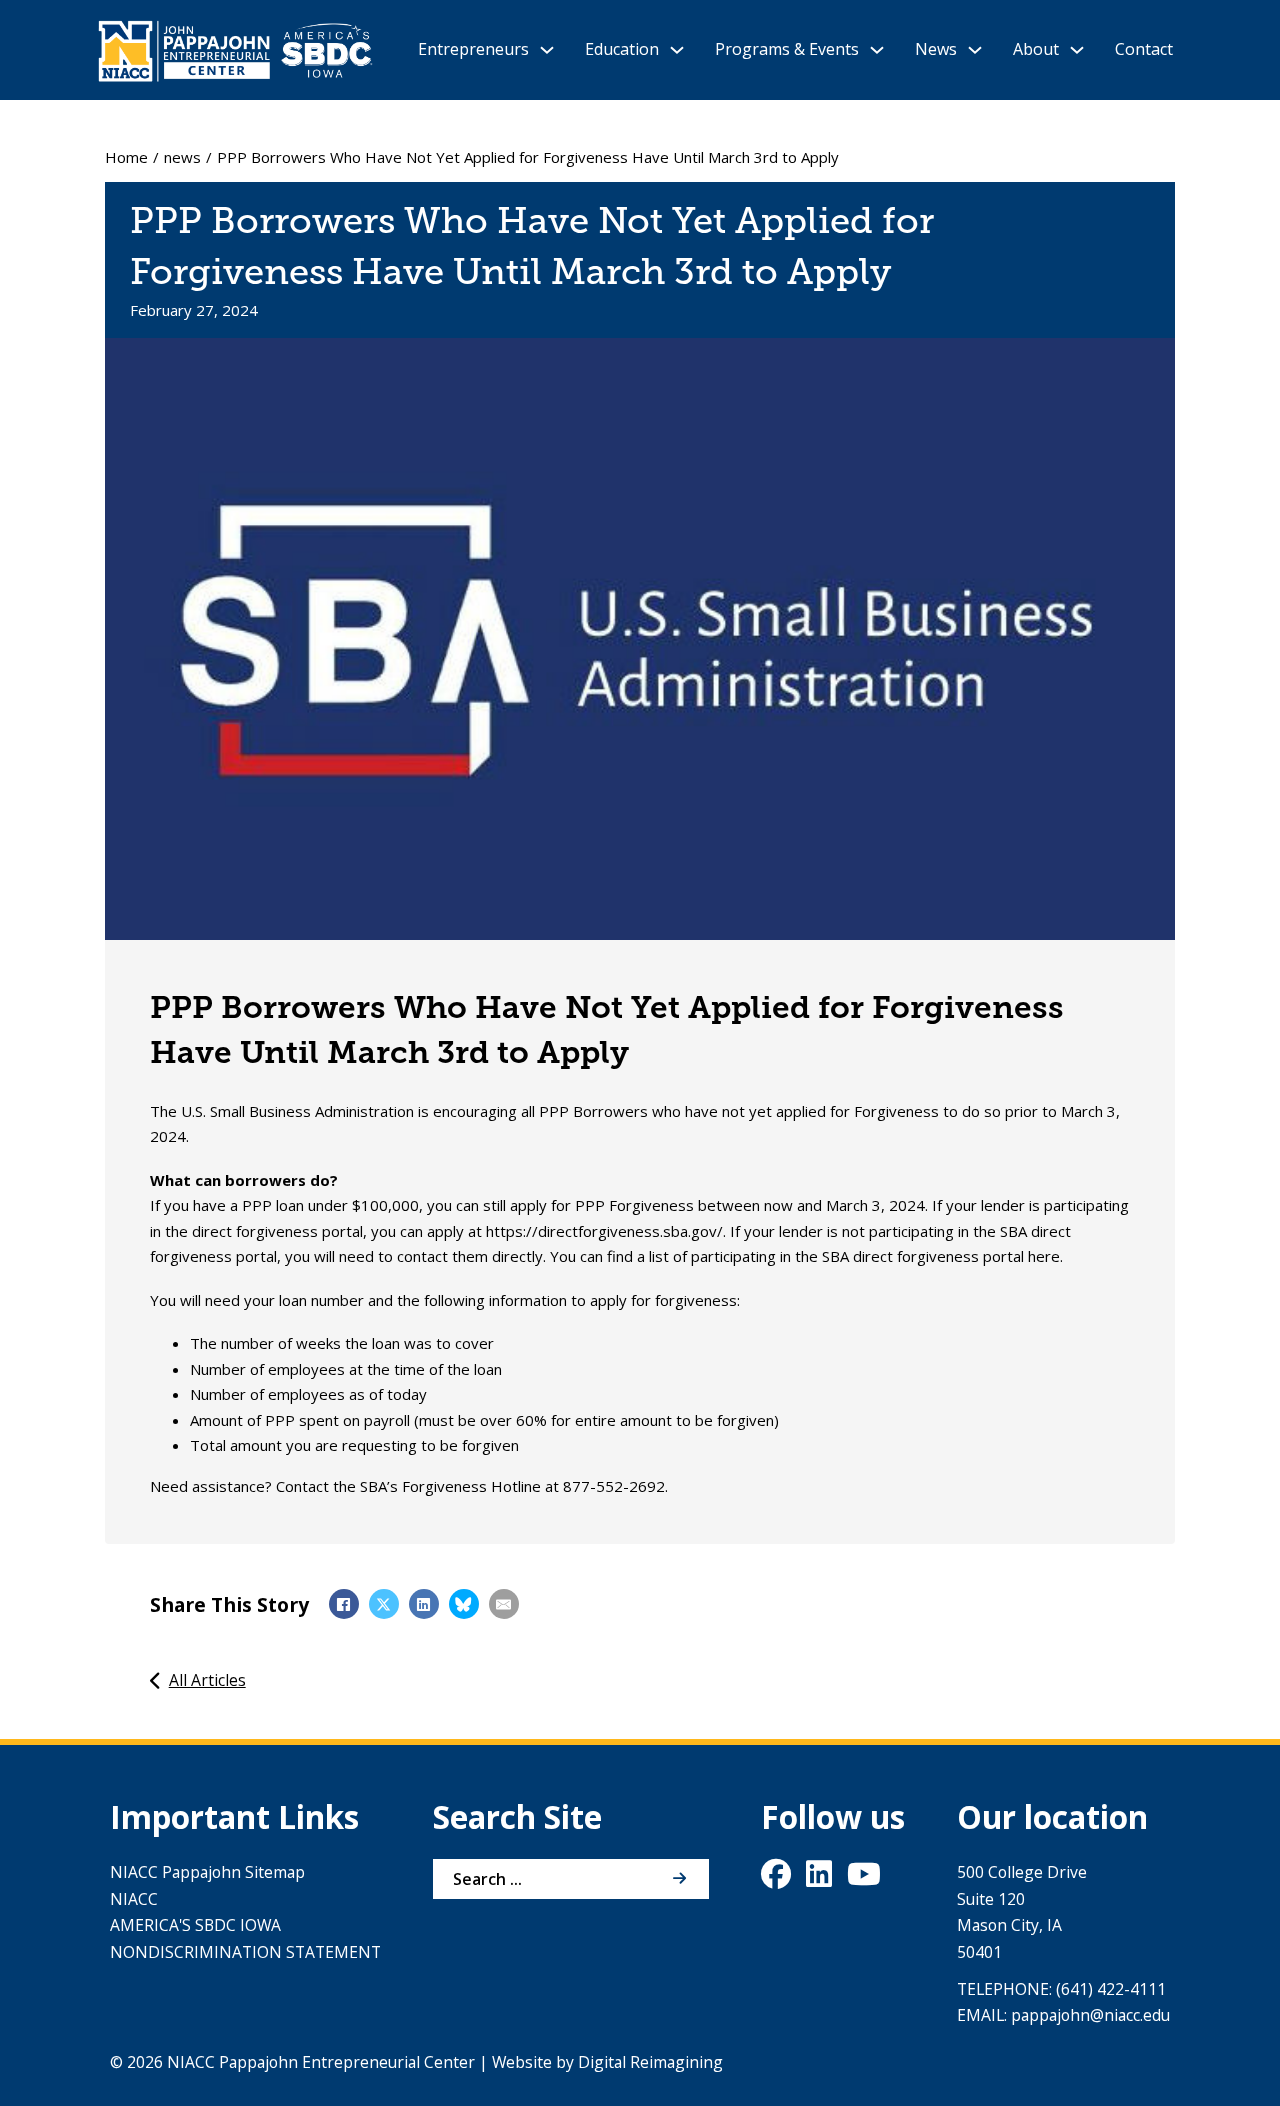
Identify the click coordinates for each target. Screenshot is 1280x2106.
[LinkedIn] (424, 1604)
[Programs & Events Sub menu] (877, 50)
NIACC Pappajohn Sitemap (207, 1872)
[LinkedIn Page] (819, 1879)
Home (126, 157)
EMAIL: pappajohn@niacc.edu (1063, 2015)
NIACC (134, 1899)
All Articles (207, 1680)
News (936, 49)
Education (622, 49)
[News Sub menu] (975, 50)
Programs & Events (787, 49)
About (1036, 49)
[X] (384, 1604)
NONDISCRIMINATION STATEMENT (245, 1952)
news (182, 157)
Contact (1144, 49)
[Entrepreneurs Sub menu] (547, 50)
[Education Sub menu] (677, 50)
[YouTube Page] (864, 1879)
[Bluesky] (464, 1604)
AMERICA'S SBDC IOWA (195, 1925)
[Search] (679, 1879)
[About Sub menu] (1077, 50)
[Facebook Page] (776, 1879)
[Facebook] (344, 1604)
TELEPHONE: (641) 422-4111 (1061, 1989)
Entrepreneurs (473, 49)
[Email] (504, 1604)
